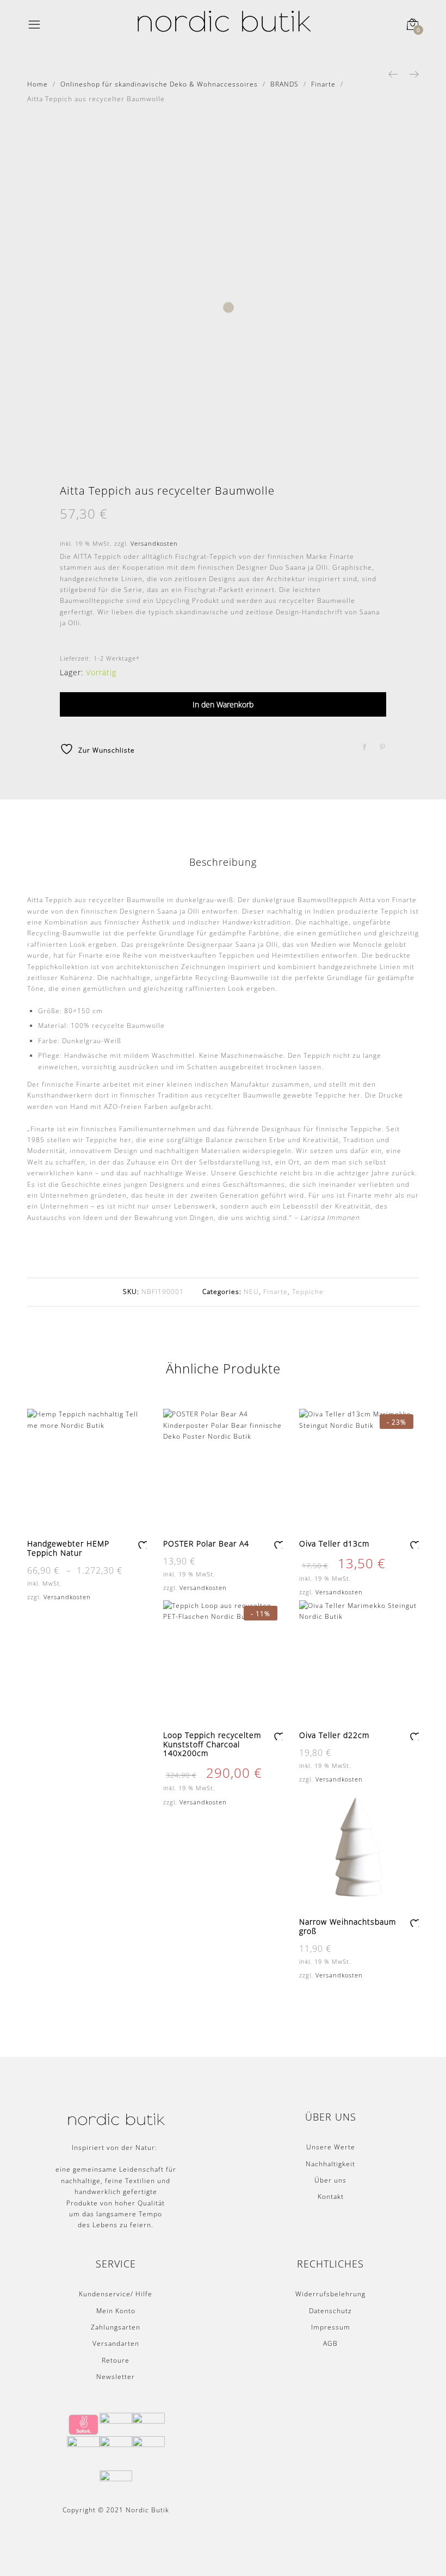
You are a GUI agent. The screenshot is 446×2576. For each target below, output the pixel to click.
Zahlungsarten (116, 2327)
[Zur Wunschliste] (142, 1544)
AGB (330, 2343)
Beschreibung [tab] (223, 862)
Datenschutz (330, 2311)
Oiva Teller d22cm (334, 1735)
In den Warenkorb (223, 704)
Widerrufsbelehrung (330, 2294)
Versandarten (116, 2343)
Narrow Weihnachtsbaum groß (348, 1926)
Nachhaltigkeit (330, 2164)
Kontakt (331, 2196)
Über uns (330, 2180)
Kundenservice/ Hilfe (116, 2294)
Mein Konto (116, 2311)
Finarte (275, 1292)
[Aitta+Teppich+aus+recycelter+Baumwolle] (383, 747)
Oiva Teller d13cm (334, 1543)
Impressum (331, 2327)
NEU (251, 1292)
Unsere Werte (331, 2147)
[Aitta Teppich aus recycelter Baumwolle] (365, 747)
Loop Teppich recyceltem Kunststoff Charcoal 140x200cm (212, 1744)
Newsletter (116, 2377)
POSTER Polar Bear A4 (206, 1543)
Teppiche (308, 1292)
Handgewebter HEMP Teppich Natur (68, 1548)
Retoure (116, 2360)
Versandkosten (154, 543)
